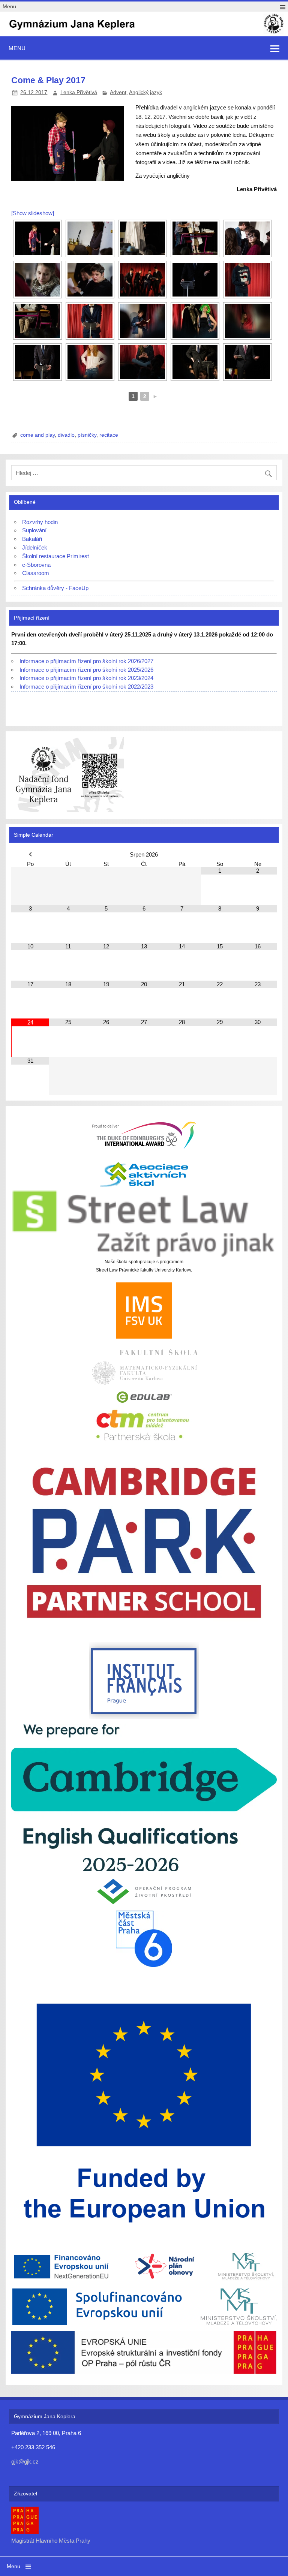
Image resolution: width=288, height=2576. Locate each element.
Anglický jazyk (145, 92)
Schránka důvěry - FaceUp (55, 588)
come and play (37, 435)
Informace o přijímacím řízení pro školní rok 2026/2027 (86, 661)
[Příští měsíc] (258, 854)
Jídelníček (35, 547)
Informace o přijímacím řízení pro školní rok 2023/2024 (86, 678)
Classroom (36, 573)
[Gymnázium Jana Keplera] (144, 33)
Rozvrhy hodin (40, 522)
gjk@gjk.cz (25, 2461)
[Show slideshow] (33, 213)
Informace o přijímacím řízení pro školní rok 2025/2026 (86, 670)
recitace (109, 435)
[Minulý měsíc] (30, 854)
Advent (118, 92)
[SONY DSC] (37, 238)
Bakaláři (32, 539)
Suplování (34, 530)
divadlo (66, 435)
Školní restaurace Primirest (55, 556)
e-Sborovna (36, 565)
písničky (87, 435)
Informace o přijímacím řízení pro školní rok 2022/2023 (86, 687)
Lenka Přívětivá (79, 92)
